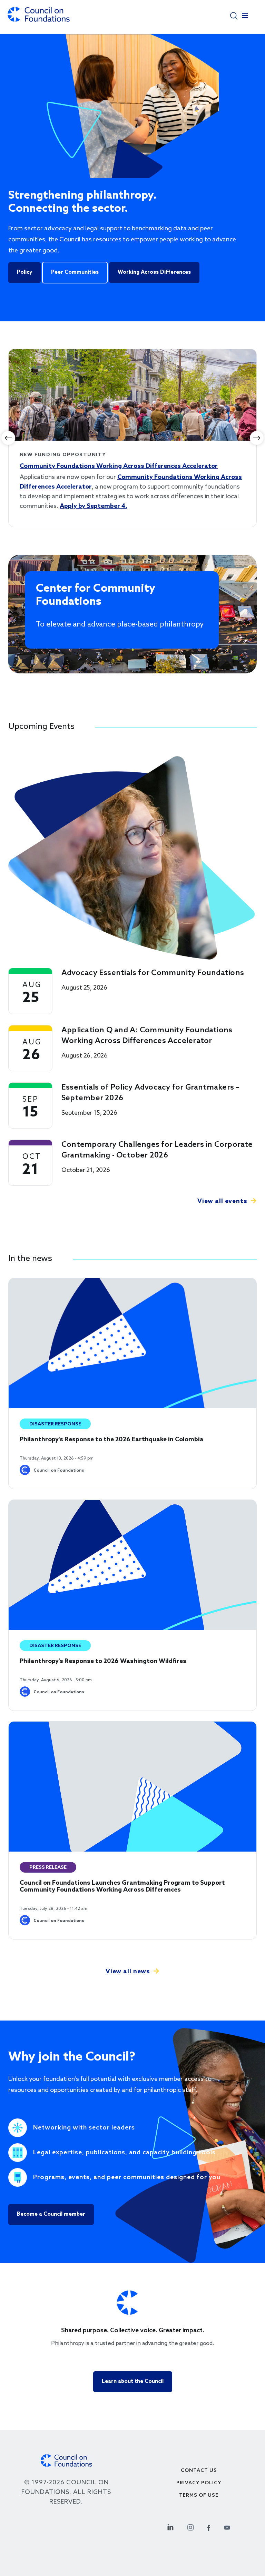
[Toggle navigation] (245, 17)
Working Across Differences (154, 272)
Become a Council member (51, 2214)
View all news (128, 1972)
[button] (234, 15)
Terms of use (199, 2495)
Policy (24, 272)
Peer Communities (75, 272)
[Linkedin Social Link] (170, 2527)
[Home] (39, 18)
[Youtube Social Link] (227, 2527)
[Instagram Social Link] (190, 2527)
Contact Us (199, 2471)
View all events (222, 1201)
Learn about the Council (133, 2382)
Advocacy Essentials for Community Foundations (153, 973)
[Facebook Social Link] (209, 2527)
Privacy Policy (199, 2483)
